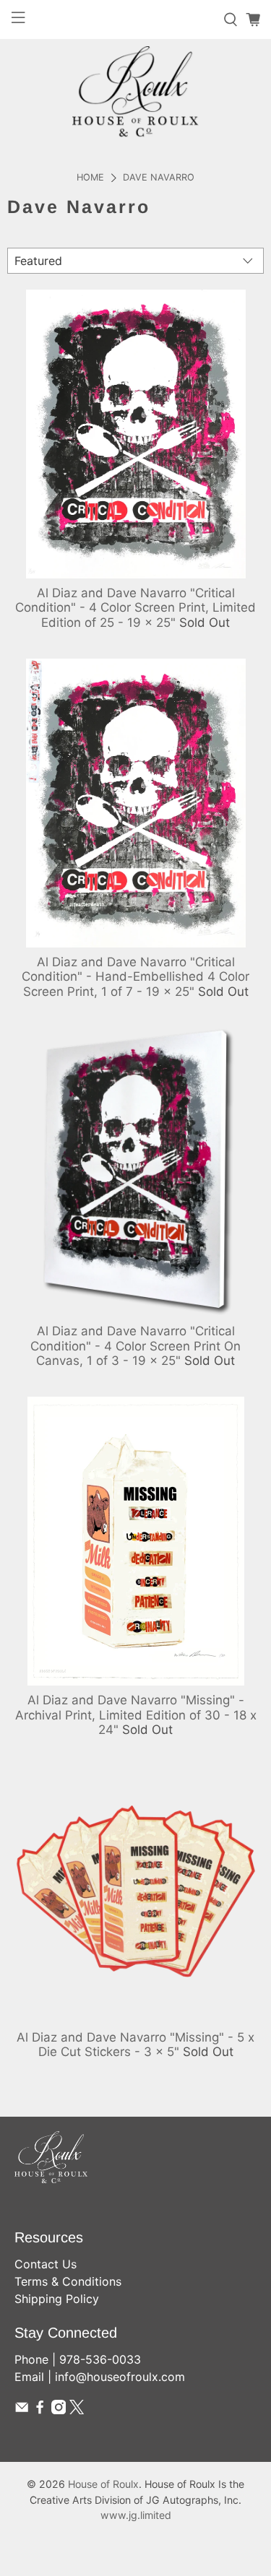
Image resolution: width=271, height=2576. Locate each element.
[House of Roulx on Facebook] (40, 2410)
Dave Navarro (159, 178)
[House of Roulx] (135, 91)
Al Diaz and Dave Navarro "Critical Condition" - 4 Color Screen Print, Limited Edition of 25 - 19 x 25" (135, 608)
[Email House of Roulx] (22, 2410)
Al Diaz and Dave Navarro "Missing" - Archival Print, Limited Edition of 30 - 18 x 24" (136, 1715)
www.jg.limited (136, 2515)
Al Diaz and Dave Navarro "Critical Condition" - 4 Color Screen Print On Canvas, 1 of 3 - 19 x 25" (135, 1346)
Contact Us (46, 2264)
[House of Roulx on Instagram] (59, 2410)
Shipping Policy (57, 2299)
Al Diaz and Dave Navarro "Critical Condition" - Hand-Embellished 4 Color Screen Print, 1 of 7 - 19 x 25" (135, 977)
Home (90, 178)
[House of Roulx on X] (77, 2410)
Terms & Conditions (68, 2281)
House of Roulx (103, 2484)
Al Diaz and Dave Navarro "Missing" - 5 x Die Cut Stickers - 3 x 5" (135, 2044)
